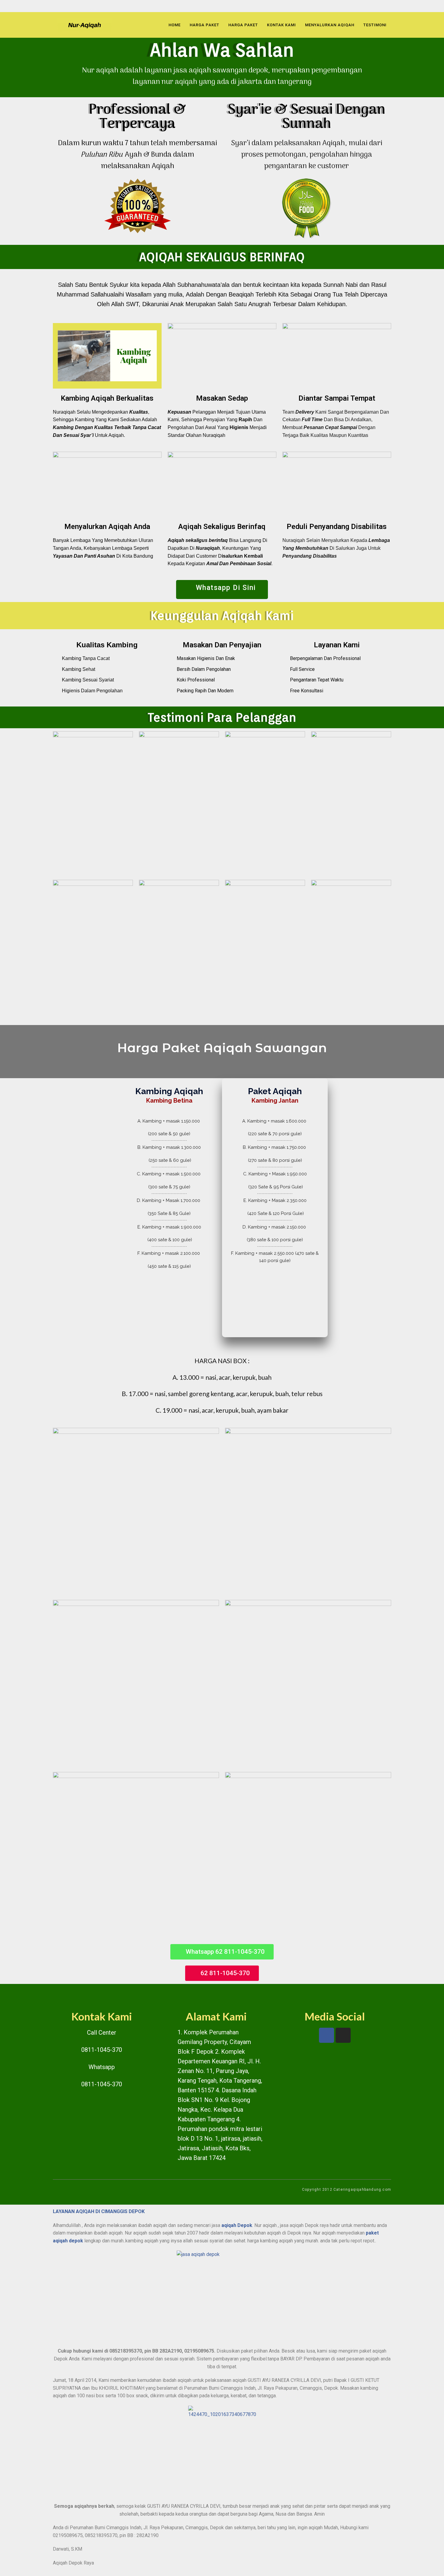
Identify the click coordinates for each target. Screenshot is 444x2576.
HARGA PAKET (204, 25)
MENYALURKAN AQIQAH (330, 25)
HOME (175, 25)
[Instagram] (343, 2035)
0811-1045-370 (102, 2050)
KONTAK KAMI (282, 25)
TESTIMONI (375, 25)
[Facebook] (327, 2035)
